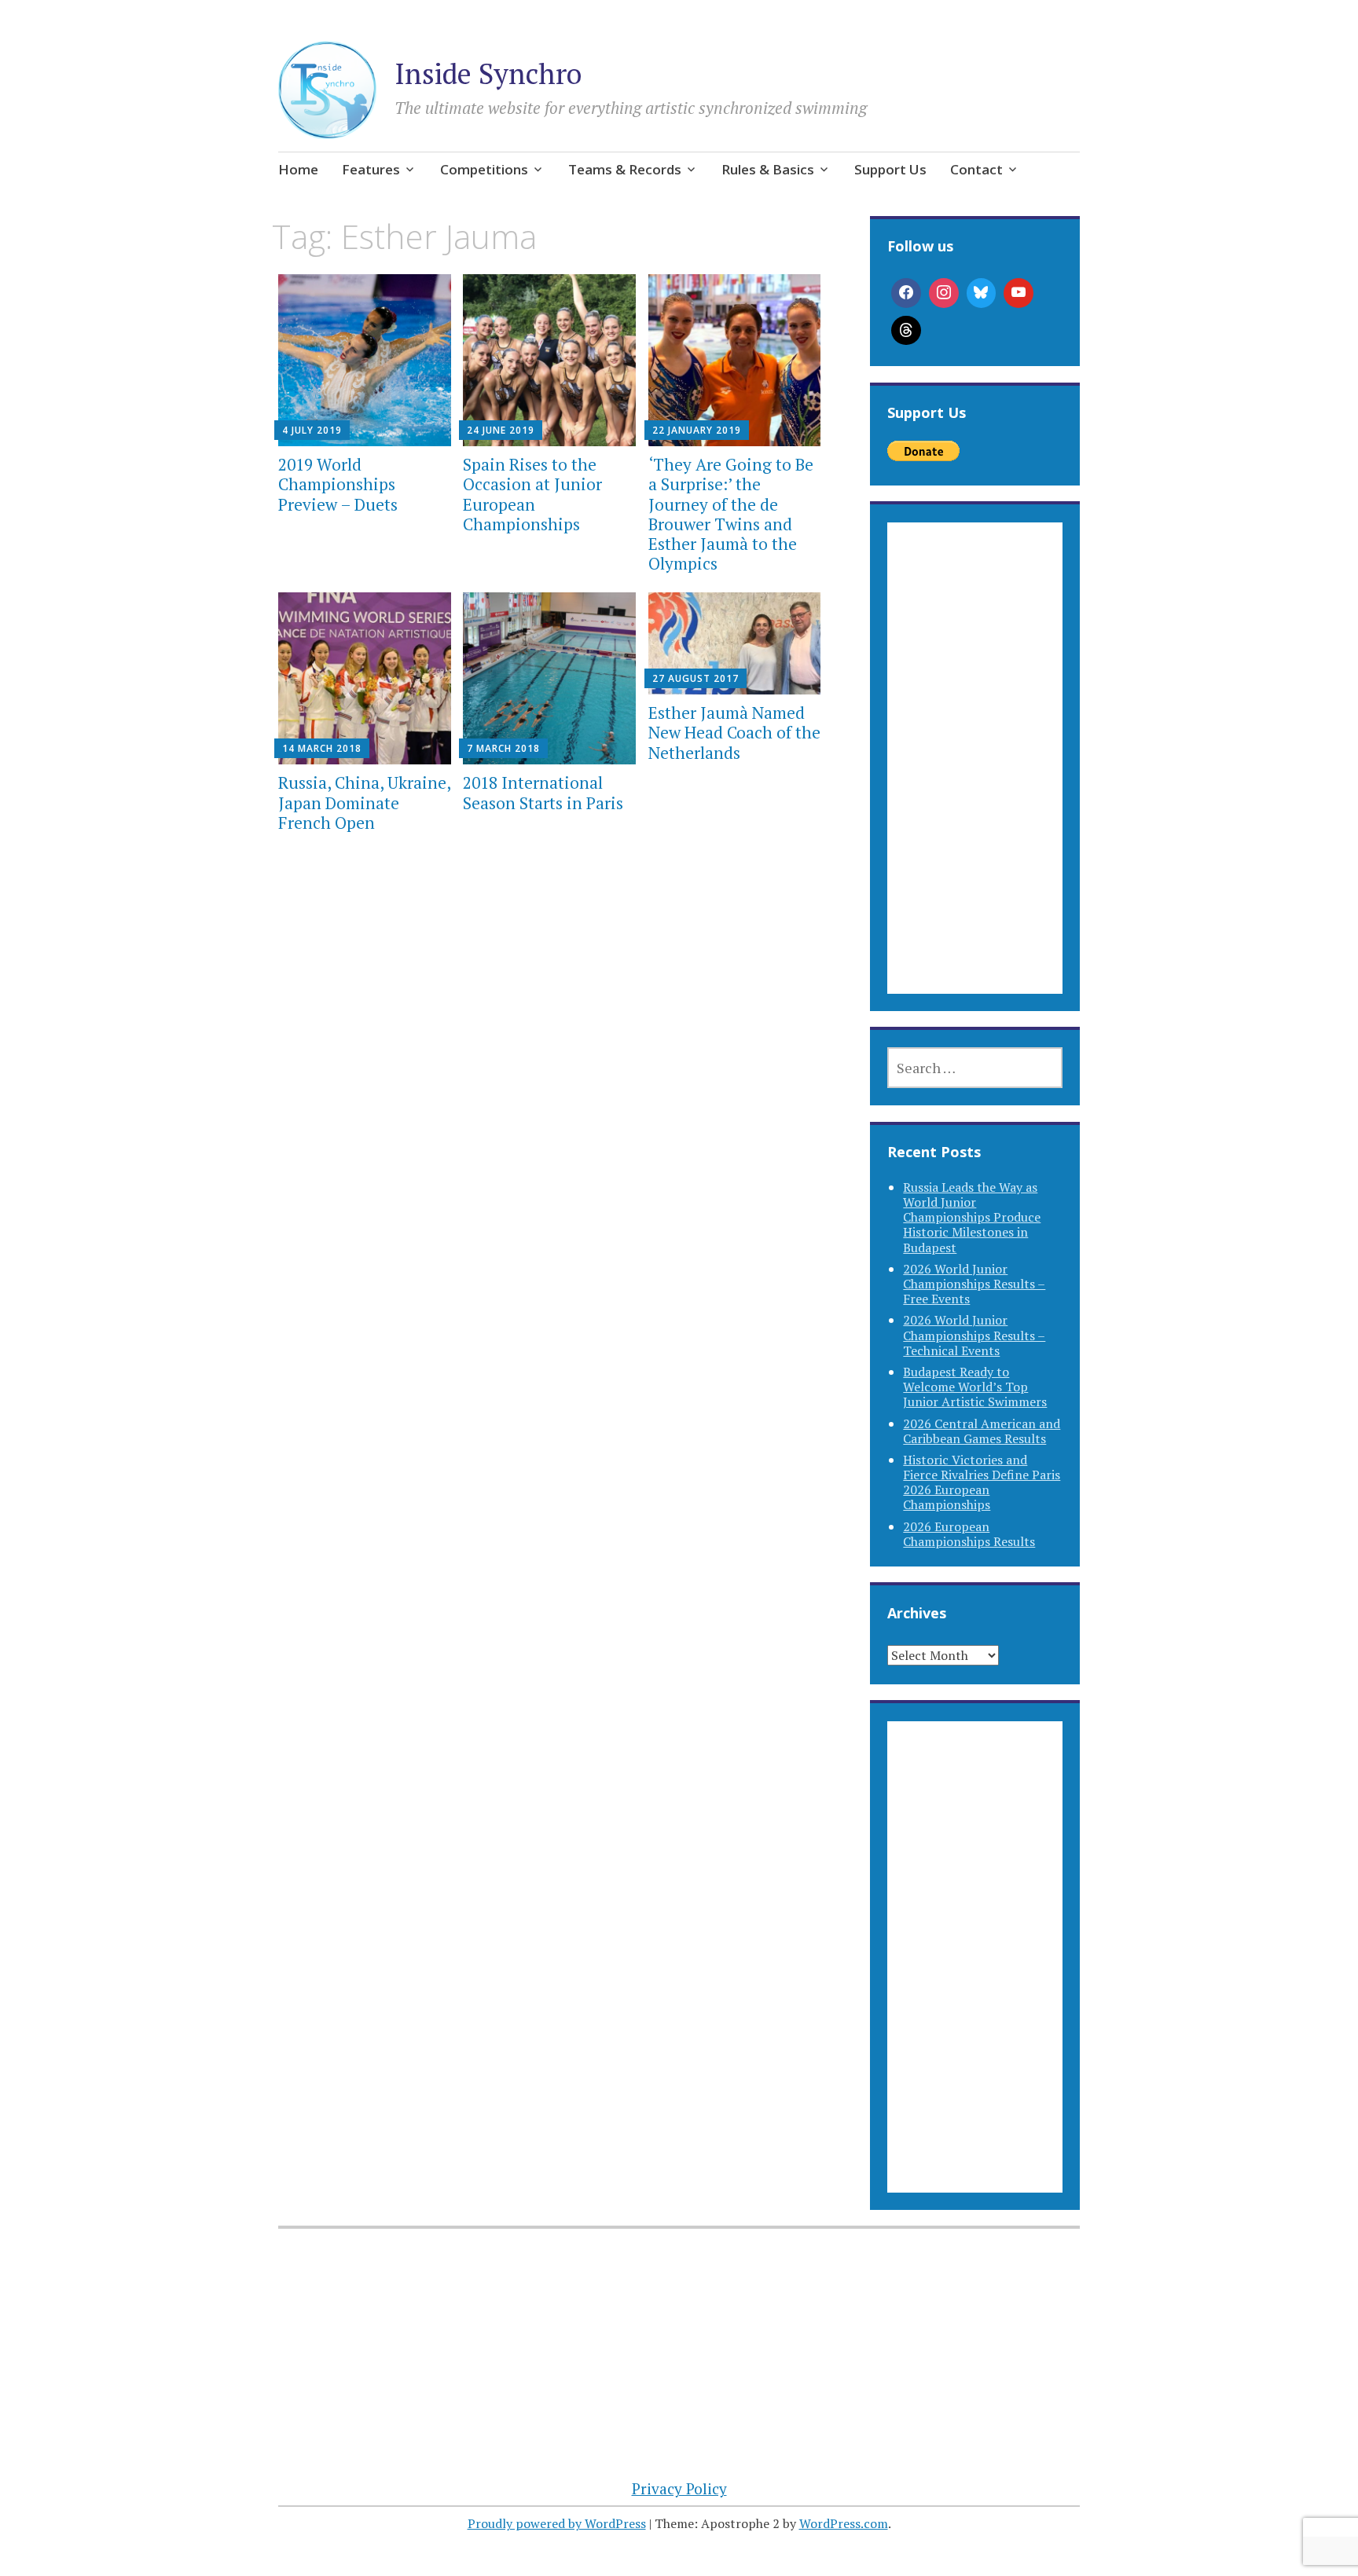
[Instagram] (944, 293)
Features (371, 169)
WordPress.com (844, 2523)
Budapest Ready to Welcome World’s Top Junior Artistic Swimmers (975, 1387)
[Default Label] (1018, 293)
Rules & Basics (768, 169)
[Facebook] (906, 293)
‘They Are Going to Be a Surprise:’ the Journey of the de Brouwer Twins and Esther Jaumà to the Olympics (731, 514)
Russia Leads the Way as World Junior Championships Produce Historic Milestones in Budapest (972, 1217)
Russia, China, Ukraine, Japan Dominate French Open (364, 802)
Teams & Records (625, 169)
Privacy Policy (679, 2488)
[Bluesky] (982, 293)
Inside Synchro (488, 73)
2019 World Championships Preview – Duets (338, 484)
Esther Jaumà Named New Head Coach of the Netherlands (734, 732)
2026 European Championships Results (969, 1534)
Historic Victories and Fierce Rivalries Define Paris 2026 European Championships (982, 1482)
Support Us (890, 169)
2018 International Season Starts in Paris (543, 792)
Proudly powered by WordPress (557, 2523)
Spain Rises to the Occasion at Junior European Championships (532, 494)
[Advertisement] (974, 777)
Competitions (484, 169)
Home (298, 169)
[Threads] (906, 331)
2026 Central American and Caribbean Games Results (982, 1431)
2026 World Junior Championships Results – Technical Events (974, 1335)
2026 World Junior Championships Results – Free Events (974, 1284)
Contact (976, 169)
